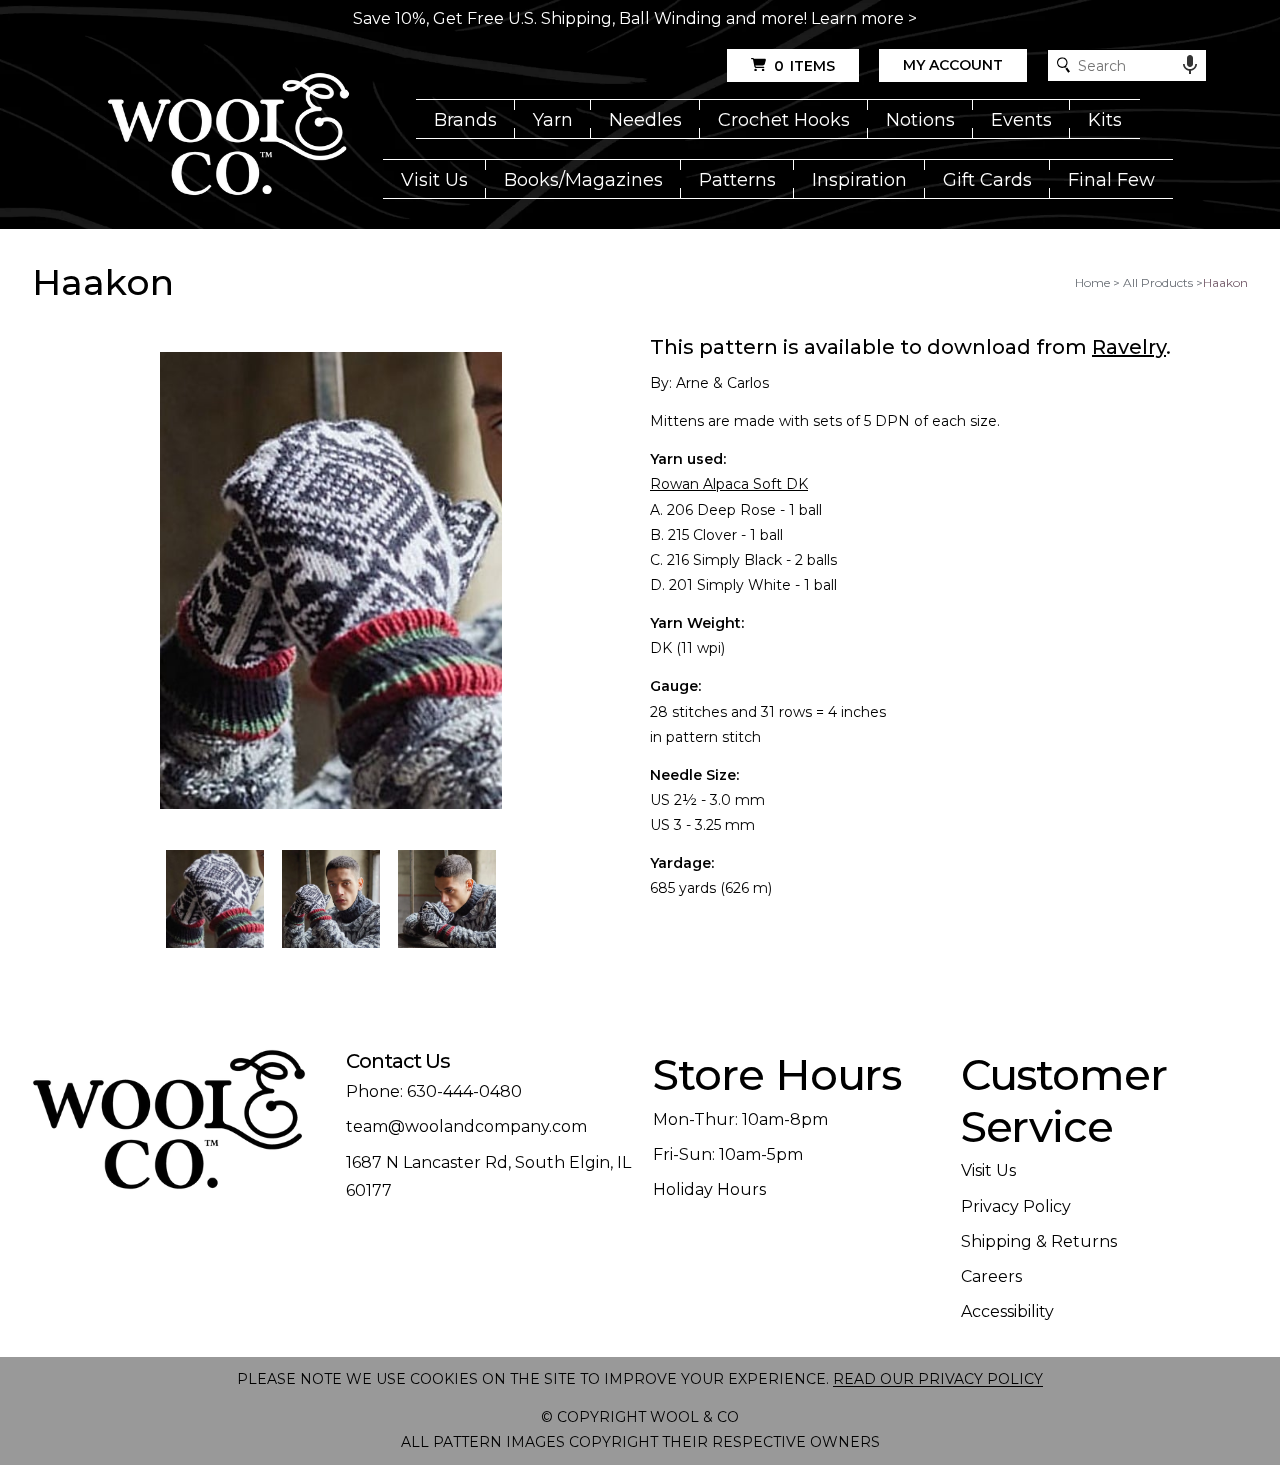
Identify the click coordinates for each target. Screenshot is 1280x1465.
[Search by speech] (1190, 65)
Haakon (1225, 282)
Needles (645, 120)
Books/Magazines (583, 180)
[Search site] (1063, 65)
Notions (920, 120)
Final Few (1111, 180)
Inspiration (859, 180)
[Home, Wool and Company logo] (228, 136)
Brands (465, 120)
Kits (1105, 120)
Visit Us (434, 180)
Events (1021, 120)
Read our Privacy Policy (938, 1379)
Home (1092, 282)
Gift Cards (987, 180)
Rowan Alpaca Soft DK (729, 484)
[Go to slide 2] (331, 899)
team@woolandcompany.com (466, 1126)
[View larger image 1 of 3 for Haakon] (331, 582)
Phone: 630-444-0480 (434, 1091)
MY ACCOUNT (953, 65)
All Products (1158, 282)
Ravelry (1129, 347)
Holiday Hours (709, 1189)
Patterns (737, 180)
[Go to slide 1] (215, 899)
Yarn (553, 120)
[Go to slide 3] (447, 899)
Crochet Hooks (784, 120)
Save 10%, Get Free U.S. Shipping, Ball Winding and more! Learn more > (635, 18)
